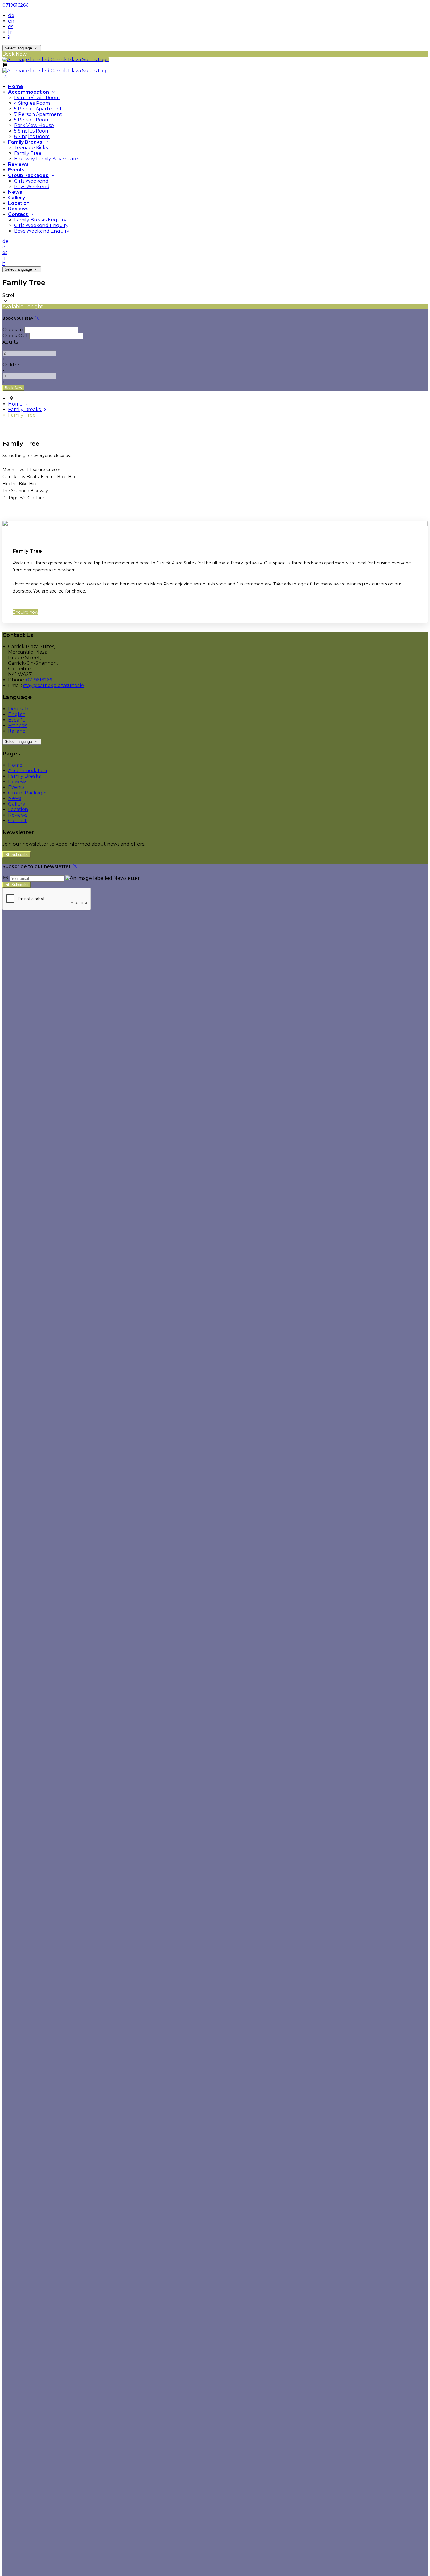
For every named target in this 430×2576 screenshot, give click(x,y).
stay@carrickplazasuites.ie (54, 685)
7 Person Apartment (38, 114)
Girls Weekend (31, 181)
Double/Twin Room (37, 98)
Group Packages (29, 175)
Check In (13, 330)
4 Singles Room (32, 103)
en (11, 21)
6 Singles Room (32, 136)
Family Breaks (26, 142)
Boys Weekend (32, 187)
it (10, 38)
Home (16, 86)
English (17, 714)
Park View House (34, 125)
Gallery (17, 198)
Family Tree (28, 153)
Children (12, 365)
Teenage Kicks (31, 148)
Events (16, 170)
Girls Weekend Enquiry (41, 225)
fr (10, 32)
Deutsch (18, 709)
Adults (10, 342)
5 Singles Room (32, 131)
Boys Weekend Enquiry (42, 231)
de (11, 15)
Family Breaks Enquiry (40, 220)
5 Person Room (32, 120)
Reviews (18, 164)
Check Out (15, 336)
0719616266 (15, 5)
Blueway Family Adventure (46, 159)
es (11, 26)
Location (19, 203)
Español (18, 720)
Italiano (17, 731)
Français (18, 725)
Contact (19, 214)
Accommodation (29, 92)
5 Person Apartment (38, 109)
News (15, 192)
